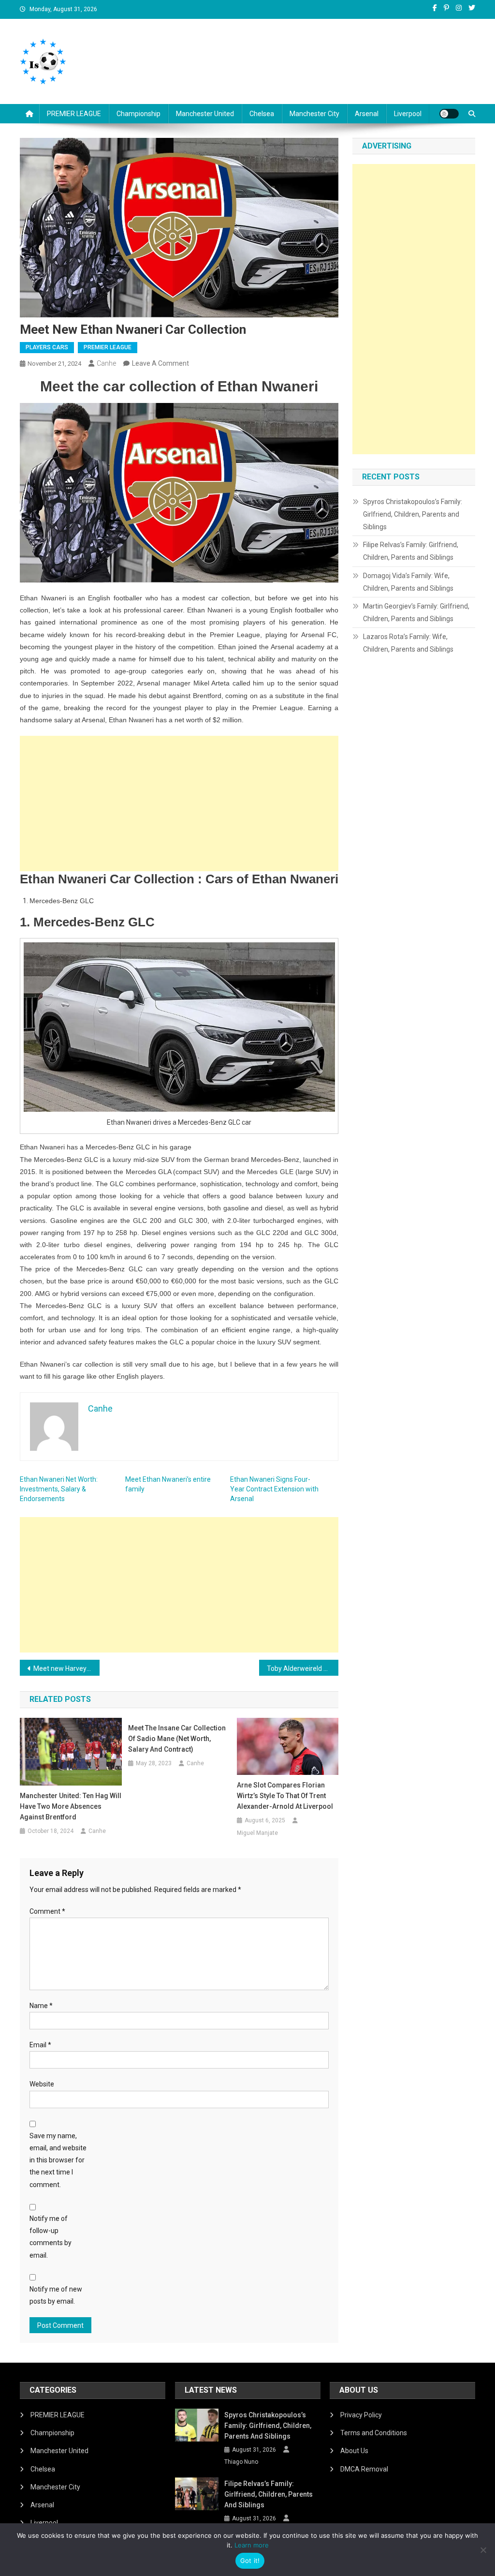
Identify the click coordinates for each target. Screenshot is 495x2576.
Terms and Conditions (374, 2433)
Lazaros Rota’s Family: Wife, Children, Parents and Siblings (408, 643)
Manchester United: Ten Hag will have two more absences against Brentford (71, 1806)
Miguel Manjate (257, 1833)
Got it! (250, 2561)
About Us (354, 2451)
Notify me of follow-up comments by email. (51, 2237)
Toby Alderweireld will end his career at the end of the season (303, 1668)
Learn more (252, 2545)
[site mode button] (449, 114)
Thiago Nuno (241, 2462)
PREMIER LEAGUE (74, 114)
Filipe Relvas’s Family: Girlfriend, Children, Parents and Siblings (411, 551)
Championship (138, 114)
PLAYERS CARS (47, 347)
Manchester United (205, 114)
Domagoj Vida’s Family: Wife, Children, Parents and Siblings (408, 582)
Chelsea (262, 114)
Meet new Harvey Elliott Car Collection (66, 1668)
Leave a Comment (160, 363)
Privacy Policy (361, 2415)
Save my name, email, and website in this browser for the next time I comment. (58, 2160)
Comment (47, 1911)
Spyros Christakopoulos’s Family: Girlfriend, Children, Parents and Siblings (413, 514)
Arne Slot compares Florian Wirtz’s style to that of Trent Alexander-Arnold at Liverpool (285, 1796)
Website (42, 2084)
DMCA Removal (364, 2469)
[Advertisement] (179, 804)
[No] (483, 2550)
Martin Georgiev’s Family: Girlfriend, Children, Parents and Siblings (416, 612)
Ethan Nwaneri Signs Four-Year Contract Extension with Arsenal (274, 1489)
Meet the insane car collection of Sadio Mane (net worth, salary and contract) (177, 1739)
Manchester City (314, 114)
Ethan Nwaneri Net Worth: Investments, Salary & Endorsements (59, 1489)
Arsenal (367, 114)
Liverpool (408, 114)
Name (41, 2006)
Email (40, 2045)
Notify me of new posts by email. (56, 2295)
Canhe (106, 363)
